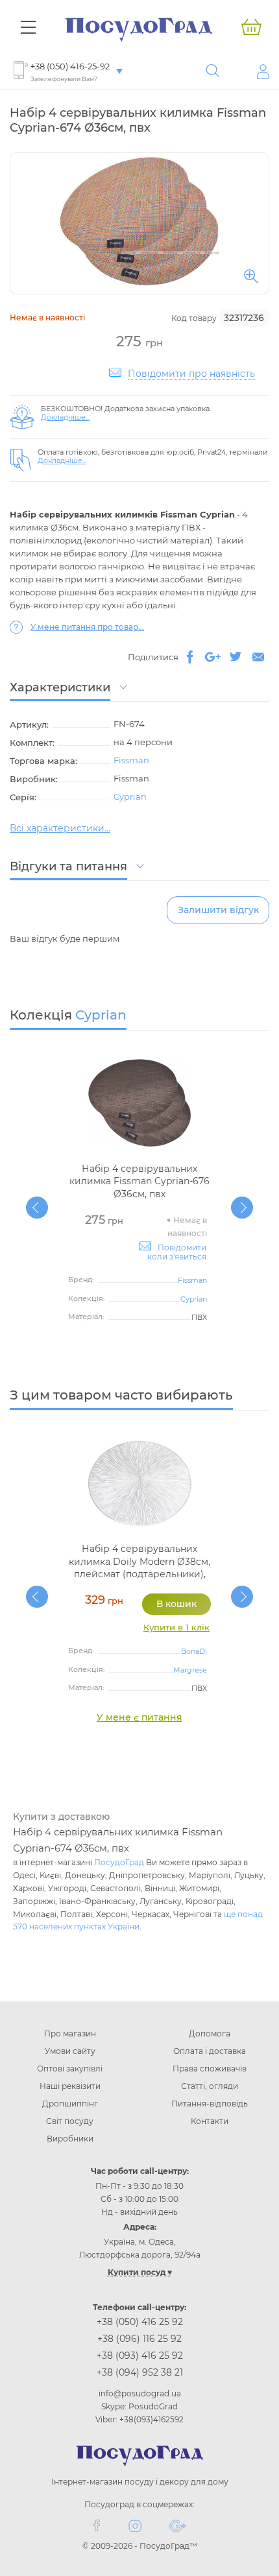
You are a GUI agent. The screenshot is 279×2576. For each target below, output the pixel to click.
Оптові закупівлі (70, 2069)
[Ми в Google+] (177, 2525)
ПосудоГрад (119, 1862)
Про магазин (70, 2033)
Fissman (131, 760)
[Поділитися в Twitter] (236, 657)
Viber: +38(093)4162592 (139, 2419)
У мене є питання (139, 1717)
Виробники (70, 2139)
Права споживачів (210, 2069)
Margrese (190, 1670)
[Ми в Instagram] (135, 2525)
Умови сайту (70, 2051)
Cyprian (130, 796)
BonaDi (194, 1651)
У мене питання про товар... (87, 627)
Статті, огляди (210, 2086)
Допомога (210, 2033)
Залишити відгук (218, 910)
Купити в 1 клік (176, 1627)
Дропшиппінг (70, 2104)
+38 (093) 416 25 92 (140, 2355)
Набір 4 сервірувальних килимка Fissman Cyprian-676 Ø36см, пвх (139, 1181)
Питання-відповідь (210, 2104)
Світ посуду (70, 2121)
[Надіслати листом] (258, 657)
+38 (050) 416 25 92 (140, 2322)
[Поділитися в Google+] (213, 657)
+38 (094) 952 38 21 (140, 2372)
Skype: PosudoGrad (139, 2406)
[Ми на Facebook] (97, 2525)
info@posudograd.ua (140, 2393)
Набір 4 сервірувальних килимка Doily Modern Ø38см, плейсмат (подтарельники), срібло (139, 1568)
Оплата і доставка (210, 2051)
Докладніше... (65, 417)
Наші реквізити (70, 2086)
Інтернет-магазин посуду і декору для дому (140, 2482)
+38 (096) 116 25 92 (139, 2339)
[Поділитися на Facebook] (190, 657)
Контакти (210, 2121)
